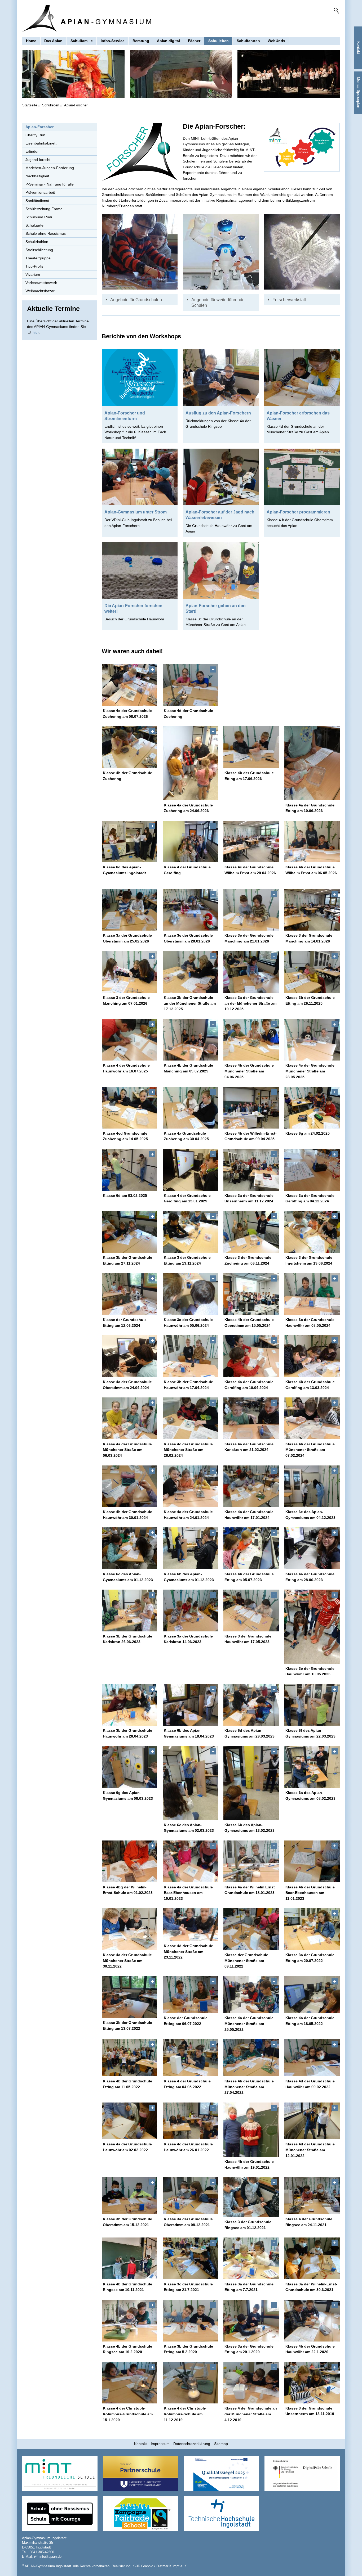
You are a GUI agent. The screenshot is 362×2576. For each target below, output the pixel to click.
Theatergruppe (38, 258)
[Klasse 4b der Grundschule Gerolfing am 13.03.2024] (312, 1356)
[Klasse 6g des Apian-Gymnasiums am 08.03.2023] (130, 1767)
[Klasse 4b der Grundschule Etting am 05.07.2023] (251, 1548)
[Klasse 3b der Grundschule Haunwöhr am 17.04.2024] (191, 1356)
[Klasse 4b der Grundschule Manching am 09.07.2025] (191, 1040)
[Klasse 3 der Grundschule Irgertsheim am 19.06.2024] (312, 1232)
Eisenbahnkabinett (41, 143)
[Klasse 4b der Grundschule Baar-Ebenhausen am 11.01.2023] (312, 1861)
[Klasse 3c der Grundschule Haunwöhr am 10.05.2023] (312, 1627)
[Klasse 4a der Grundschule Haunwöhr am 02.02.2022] (130, 2121)
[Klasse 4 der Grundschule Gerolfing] (191, 842)
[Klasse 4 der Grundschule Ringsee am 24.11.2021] (312, 2196)
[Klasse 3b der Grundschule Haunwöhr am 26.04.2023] (130, 1705)
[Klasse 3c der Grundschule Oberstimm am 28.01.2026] (191, 910)
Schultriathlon (37, 242)
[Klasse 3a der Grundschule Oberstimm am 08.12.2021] (191, 2196)
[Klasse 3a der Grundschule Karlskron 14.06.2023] (191, 1610)
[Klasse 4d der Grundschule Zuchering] (191, 685)
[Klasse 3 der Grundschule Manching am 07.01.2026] (130, 972)
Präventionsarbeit (40, 192)
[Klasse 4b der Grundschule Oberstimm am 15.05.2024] (251, 1294)
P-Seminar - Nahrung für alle (50, 184)
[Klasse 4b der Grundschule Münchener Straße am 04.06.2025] (251, 1040)
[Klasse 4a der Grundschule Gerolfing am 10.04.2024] (251, 1356)
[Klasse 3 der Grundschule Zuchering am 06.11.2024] (251, 1232)
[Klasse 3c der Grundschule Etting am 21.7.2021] (191, 2258)
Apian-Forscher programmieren (298, 512)
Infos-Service (113, 41)
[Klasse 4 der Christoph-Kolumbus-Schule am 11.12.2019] (191, 2383)
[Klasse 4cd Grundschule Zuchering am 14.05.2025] (130, 1108)
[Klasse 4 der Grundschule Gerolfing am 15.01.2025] (191, 1170)
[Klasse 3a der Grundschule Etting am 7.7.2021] (251, 2258)
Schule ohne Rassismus (46, 233)
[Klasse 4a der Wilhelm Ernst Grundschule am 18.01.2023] (251, 1861)
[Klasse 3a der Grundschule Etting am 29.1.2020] (251, 2321)
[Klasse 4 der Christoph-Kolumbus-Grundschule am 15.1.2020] (130, 2383)
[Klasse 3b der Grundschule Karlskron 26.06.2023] (130, 1610)
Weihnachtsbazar (40, 291)
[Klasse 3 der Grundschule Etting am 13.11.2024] (191, 1232)
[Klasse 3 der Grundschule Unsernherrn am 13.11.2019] (312, 2383)
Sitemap (221, 2444)
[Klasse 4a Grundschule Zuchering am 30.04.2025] (191, 1108)
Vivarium (33, 274)
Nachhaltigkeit (37, 176)
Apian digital (168, 41)
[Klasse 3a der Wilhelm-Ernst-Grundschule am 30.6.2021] (312, 2258)
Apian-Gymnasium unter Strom (136, 512)
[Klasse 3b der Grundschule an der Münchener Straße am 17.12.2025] (191, 972)
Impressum (160, 2444)
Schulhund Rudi (39, 217)
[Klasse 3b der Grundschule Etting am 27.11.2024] (130, 1232)
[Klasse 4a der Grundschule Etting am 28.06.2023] (312, 1548)
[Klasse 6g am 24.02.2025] (312, 1108)
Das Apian (53, 41)
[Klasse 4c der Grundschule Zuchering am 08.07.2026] (130, 685)
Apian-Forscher (39, 127)
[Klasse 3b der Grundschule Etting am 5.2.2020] (191, 2321)
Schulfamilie (82, 41)
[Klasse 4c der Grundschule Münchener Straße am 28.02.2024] (191, 1418)
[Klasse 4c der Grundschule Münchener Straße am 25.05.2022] (251, 1995)
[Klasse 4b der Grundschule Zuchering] (130, 747)
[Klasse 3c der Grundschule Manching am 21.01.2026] (251, 910)
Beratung (141, 41)
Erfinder (32, 151)
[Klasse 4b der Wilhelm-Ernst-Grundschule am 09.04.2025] (251, 1108)
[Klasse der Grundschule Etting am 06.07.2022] (191, 1995)
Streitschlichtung (39, 250)
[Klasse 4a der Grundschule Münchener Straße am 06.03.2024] (130, 1418)
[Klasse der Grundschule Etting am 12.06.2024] (130, 1294)
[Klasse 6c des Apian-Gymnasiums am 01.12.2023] (130, 1548)
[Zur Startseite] (87, 19)
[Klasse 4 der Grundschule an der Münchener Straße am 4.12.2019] (251, 2383)
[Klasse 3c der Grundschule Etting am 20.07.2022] (312, 1929)
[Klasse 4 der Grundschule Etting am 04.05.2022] (191, 2058)
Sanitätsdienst (37, 201)
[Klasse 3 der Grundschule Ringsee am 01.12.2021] (251, 2197)
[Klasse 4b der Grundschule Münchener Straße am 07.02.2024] (312, 1418)
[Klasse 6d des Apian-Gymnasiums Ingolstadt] (130, 842)
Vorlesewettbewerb (41, 283)
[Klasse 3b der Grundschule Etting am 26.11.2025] (312, 972)
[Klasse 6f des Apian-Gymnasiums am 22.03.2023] (312, 1705)
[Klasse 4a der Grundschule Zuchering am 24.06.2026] (191, 763)
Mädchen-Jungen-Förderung (50, 168)
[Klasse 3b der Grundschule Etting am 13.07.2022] (130, 1997)
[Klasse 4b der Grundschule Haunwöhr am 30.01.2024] (130, 1486)
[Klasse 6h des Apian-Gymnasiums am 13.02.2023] (251, 1783)
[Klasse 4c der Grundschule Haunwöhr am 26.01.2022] (191, 2121)
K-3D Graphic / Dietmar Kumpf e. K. (160, 2566)
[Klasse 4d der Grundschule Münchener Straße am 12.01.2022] (312, 2121)
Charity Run (35, 135)
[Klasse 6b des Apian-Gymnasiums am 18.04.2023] (191, 1705)
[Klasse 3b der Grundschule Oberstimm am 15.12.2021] (130, 2196)
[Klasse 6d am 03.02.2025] (130, 1170)
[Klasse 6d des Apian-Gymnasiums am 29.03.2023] (251, 1705)
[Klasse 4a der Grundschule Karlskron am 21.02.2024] (251, 1418)
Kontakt (140, 2444)
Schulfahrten (248, 41)
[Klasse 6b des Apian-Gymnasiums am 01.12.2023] (191, 1548)
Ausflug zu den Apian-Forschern (218, 413)
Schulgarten (36, 225)
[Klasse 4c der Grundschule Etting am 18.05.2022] (312, 1995)
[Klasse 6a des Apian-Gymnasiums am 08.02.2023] (312, 1767)
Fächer (194, 41)
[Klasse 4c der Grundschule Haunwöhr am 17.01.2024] (251, 1486)
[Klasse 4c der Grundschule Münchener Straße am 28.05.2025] (312, 1040)
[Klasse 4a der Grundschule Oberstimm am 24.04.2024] (130, 1356)
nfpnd (50, 2557)
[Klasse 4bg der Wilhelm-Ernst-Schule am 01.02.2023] (130, 1861)
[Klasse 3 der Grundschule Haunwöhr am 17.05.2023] (251, 1610)
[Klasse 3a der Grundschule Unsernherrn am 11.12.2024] (251, 1170)
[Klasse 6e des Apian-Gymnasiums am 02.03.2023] (191, 1783)
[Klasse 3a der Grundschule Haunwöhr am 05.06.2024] (191, 1294)
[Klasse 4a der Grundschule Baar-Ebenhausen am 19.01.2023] (191, 1861)
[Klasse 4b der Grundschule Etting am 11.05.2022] (130, 2058)
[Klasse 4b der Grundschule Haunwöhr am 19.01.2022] (251, 2130)
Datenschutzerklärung (192, 2444)
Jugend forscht (38, 160)
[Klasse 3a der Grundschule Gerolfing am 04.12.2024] (312, 1170)
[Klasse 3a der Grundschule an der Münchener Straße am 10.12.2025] (251, 972)
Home (31, 41)
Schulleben (218, 41)
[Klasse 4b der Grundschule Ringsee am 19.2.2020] (130, 2321)
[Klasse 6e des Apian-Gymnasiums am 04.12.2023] (312, 1486)
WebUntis (276, 41)
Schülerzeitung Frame (44, 209)
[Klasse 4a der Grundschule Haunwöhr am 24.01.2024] (191, 1486)
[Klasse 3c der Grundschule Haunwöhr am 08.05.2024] (312, 1294)
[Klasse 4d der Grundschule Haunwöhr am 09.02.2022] (312, 2058)
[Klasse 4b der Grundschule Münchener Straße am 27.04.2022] (251, 2058)
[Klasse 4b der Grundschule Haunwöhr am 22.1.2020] (312, 2321)
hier (36, 332)
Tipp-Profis (34, 266)
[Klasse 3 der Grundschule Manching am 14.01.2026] (312, 910)
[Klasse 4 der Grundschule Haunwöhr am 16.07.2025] (130, 1040)
